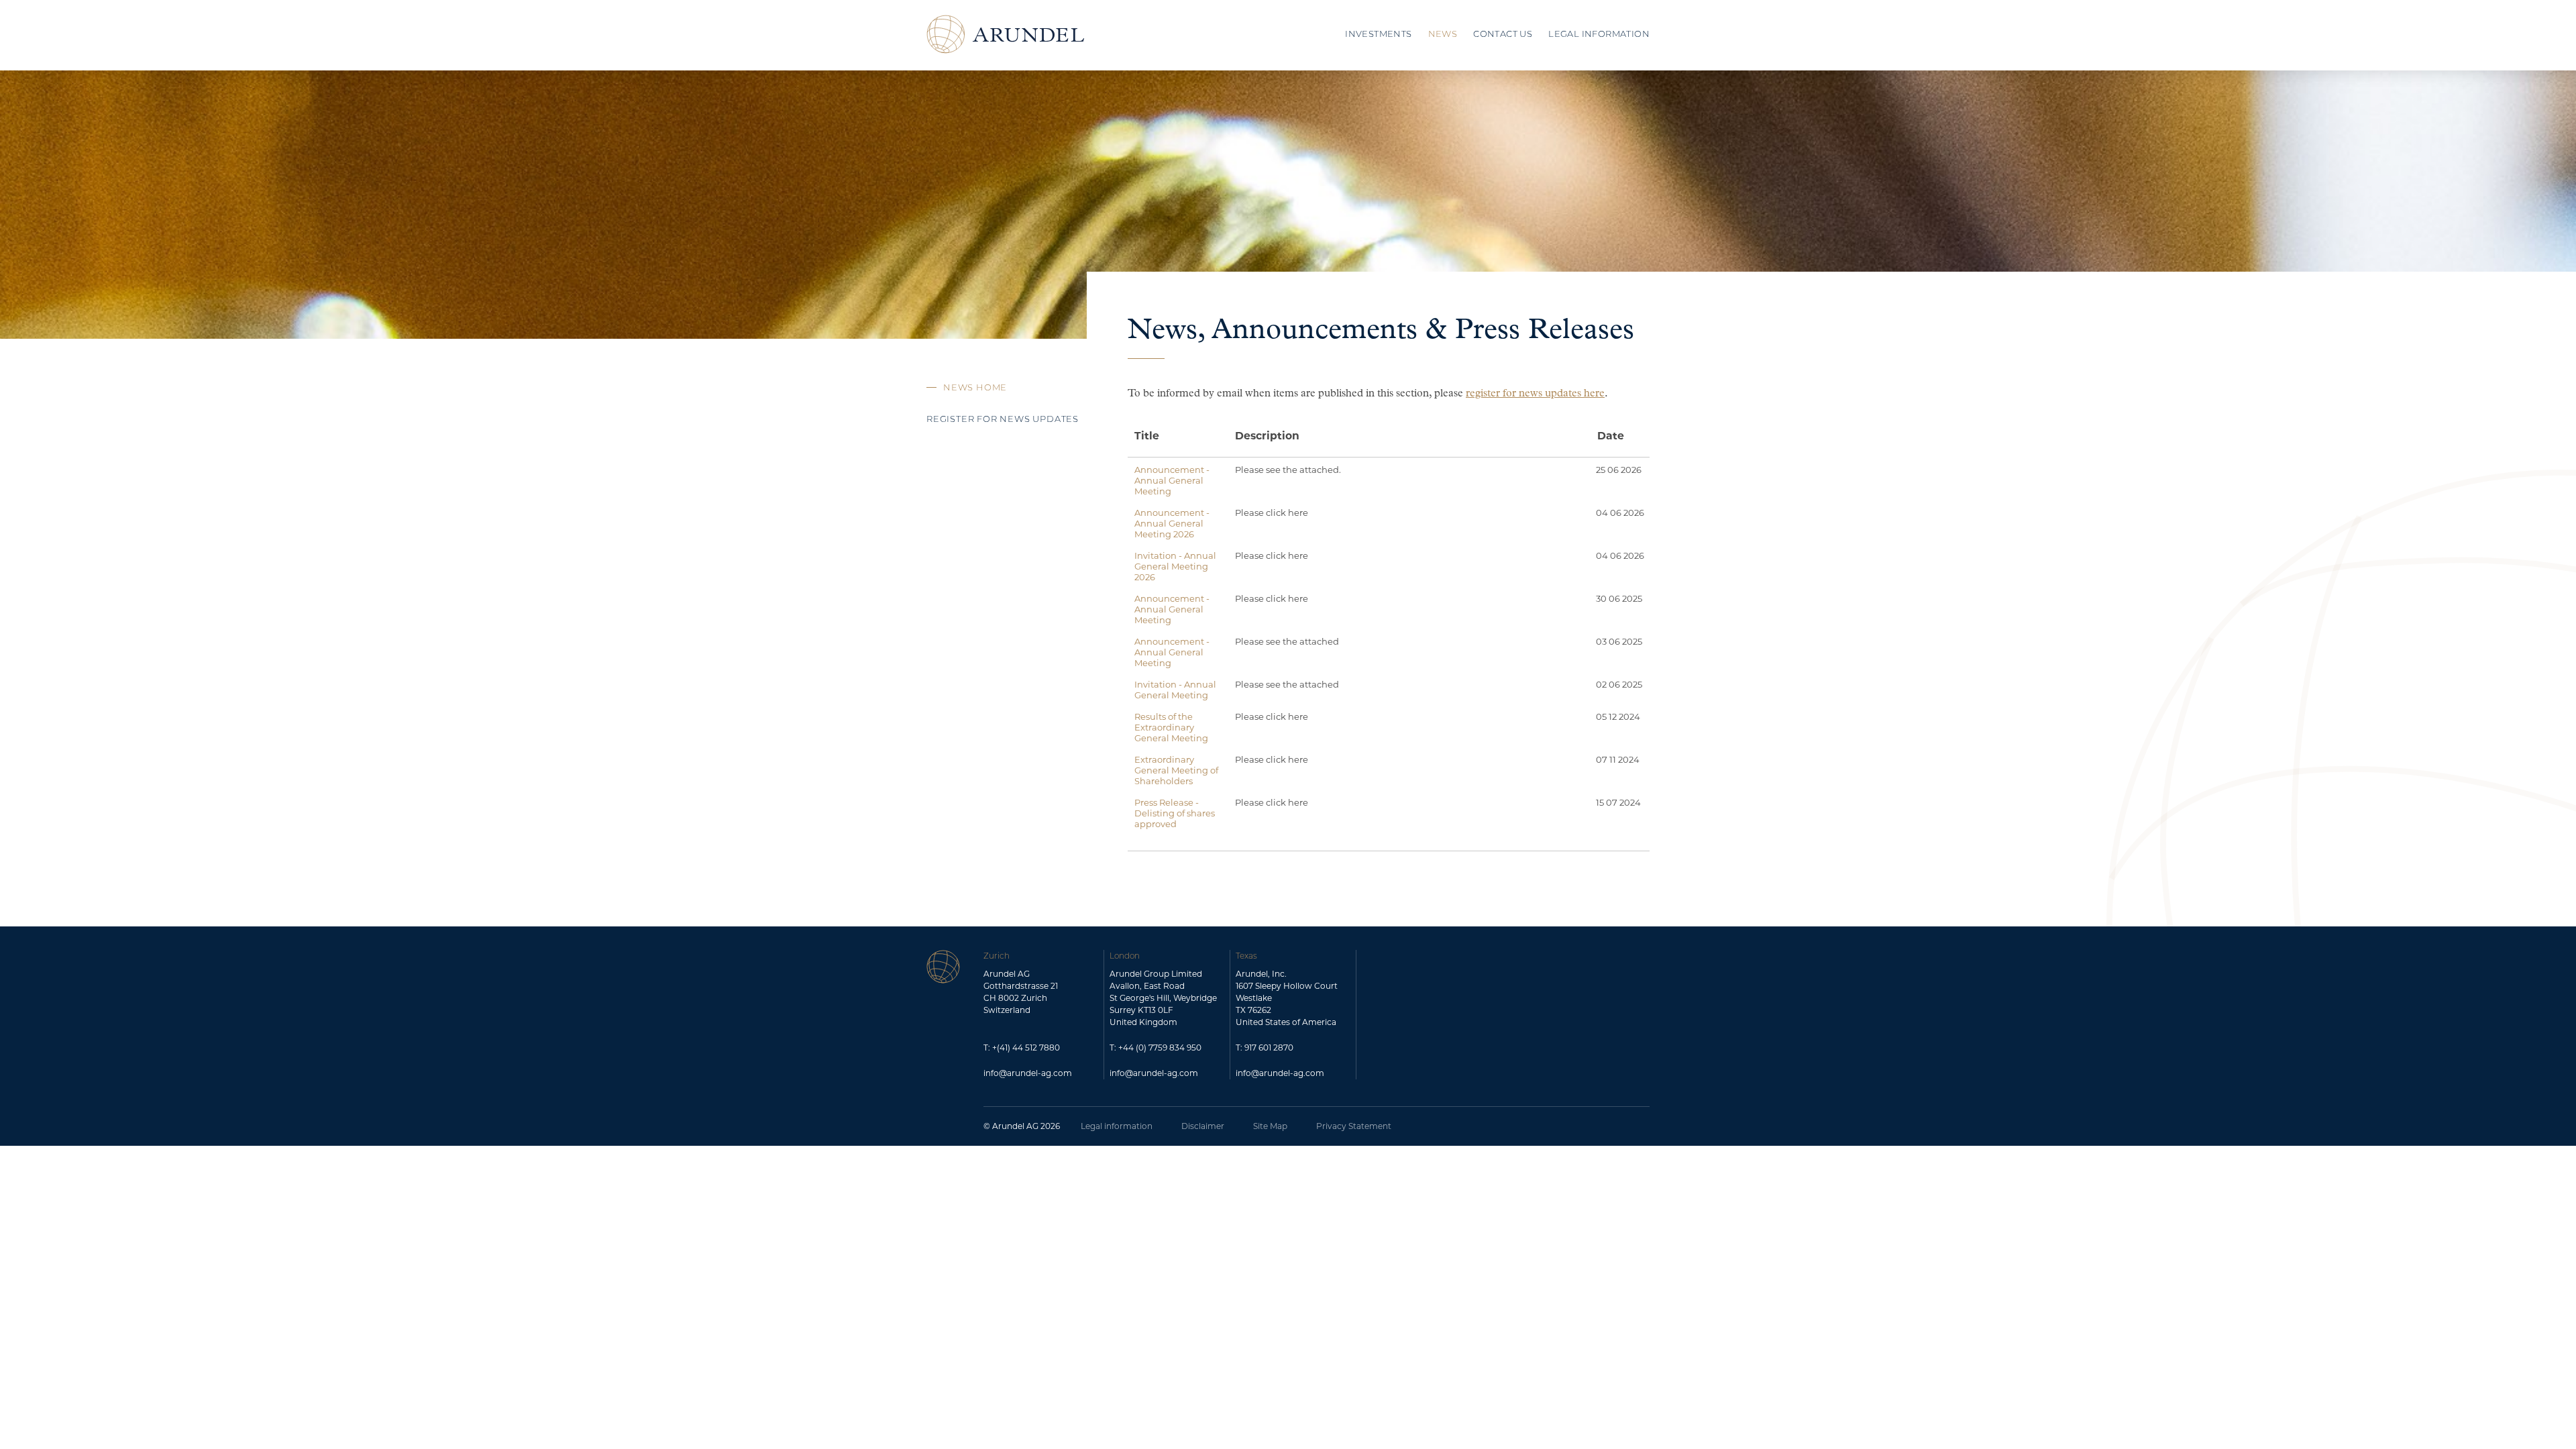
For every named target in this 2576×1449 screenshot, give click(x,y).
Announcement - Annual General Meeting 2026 (1172, 523)
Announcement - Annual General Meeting (1172, 480)
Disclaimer (1203, 1126)
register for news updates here (1535, 394)
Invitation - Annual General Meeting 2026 (1175, 566)
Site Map (1270, 1126)
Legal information (1117, 1126)
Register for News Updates (1003, 420)
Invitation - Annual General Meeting (1175, 690)
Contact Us (1503, 35)
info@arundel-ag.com (1028, 1073)
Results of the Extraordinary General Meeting (1171, 727)
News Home (975, 388)
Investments (1378, 35)
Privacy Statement (1354, 1126)
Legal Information (1599, 35)
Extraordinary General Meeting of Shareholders (1176, 770)
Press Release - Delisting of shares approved (1175, 813)
